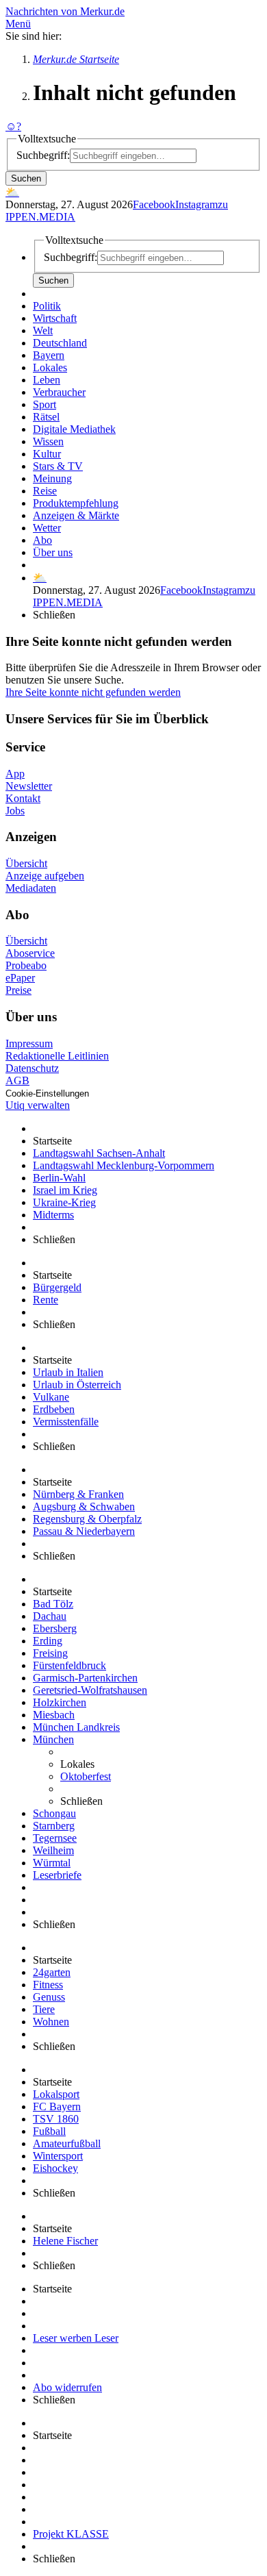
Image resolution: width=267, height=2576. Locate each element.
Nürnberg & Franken (78, 1494)
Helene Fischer (65, 2241)
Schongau (54, 1813)
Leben (47, 380)
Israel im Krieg (65, 1190)
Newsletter (29, 786)
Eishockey (55, 2168)
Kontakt (23, 798)
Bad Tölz (53, 1604)
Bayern (49, 355)
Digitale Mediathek (74, 429)
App (15, 774)
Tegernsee (55, 1838)
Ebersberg (55, 1628)
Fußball (49, 2131)
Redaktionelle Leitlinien (57, 1056)
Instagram (196, 204)
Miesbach (54, 1715)
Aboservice (30, 953)
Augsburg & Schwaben (84, 1506)
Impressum (29, 1043)
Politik (47, 306)
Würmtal (52, 1863)
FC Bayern (57, 2106)
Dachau (50, 1616)
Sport (44, 404)
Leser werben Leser (76, 2338)
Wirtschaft (55, 318)
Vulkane (51, 1397)
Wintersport (58, 2156)
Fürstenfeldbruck (69, 1665)
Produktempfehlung (76, 503)
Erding (48, 1641)
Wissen (48, 441)
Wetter (47, 528)
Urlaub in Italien (68, 1372)
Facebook (154, 204)
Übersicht (26, 863)
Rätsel (46, 417)
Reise (45, 491)
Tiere (44, 2009)
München (53, 1739)
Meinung (52, 478)
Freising (50, 1653)
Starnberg (54, 1826)
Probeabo (26, 965)
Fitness (48, 1985)
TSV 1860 (56, 2119)
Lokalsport (56, 2094)
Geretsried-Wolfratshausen (90, 1690)
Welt (43, 330)
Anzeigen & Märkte (76, 515)
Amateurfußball (67, 2143)
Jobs (15, 811)
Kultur (47, 454)
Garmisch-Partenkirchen (85, 1678)
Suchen (26, 178)
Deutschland (60, 343)
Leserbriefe (57, 1875)
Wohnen (51, 2022)
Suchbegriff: (43, 155)
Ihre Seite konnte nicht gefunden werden (93, 692)
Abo (42, 540)
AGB (17, 1080)
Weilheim (53, 1850)
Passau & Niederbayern (84, 1531)
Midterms (53, 1215)
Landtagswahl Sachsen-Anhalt (99, 1153)
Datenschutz (32, 1068)
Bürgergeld (57, 1287)
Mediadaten (31, 888)
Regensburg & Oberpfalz (87, 1519)
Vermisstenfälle (66, 1422)
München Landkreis (76, 1727)
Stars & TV (58, 466)
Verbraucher (59, 392)
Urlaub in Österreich (77, 1385)
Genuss (49, 1997)
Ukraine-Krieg (64, 1202)
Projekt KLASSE (71, 2534)
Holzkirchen (60, 1702)
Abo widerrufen (67, 2387)
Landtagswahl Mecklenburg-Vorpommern (124, 1165)
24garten (52, 1972)
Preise (18, 990)
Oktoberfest (86, 1776)
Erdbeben (54, 1409)
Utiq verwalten (38, 1105)
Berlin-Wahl (59, 1178)
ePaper (20, 978)
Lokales (50, 367)
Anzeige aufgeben (45, 876)
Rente (46, 1300)
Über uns (53, 552)
